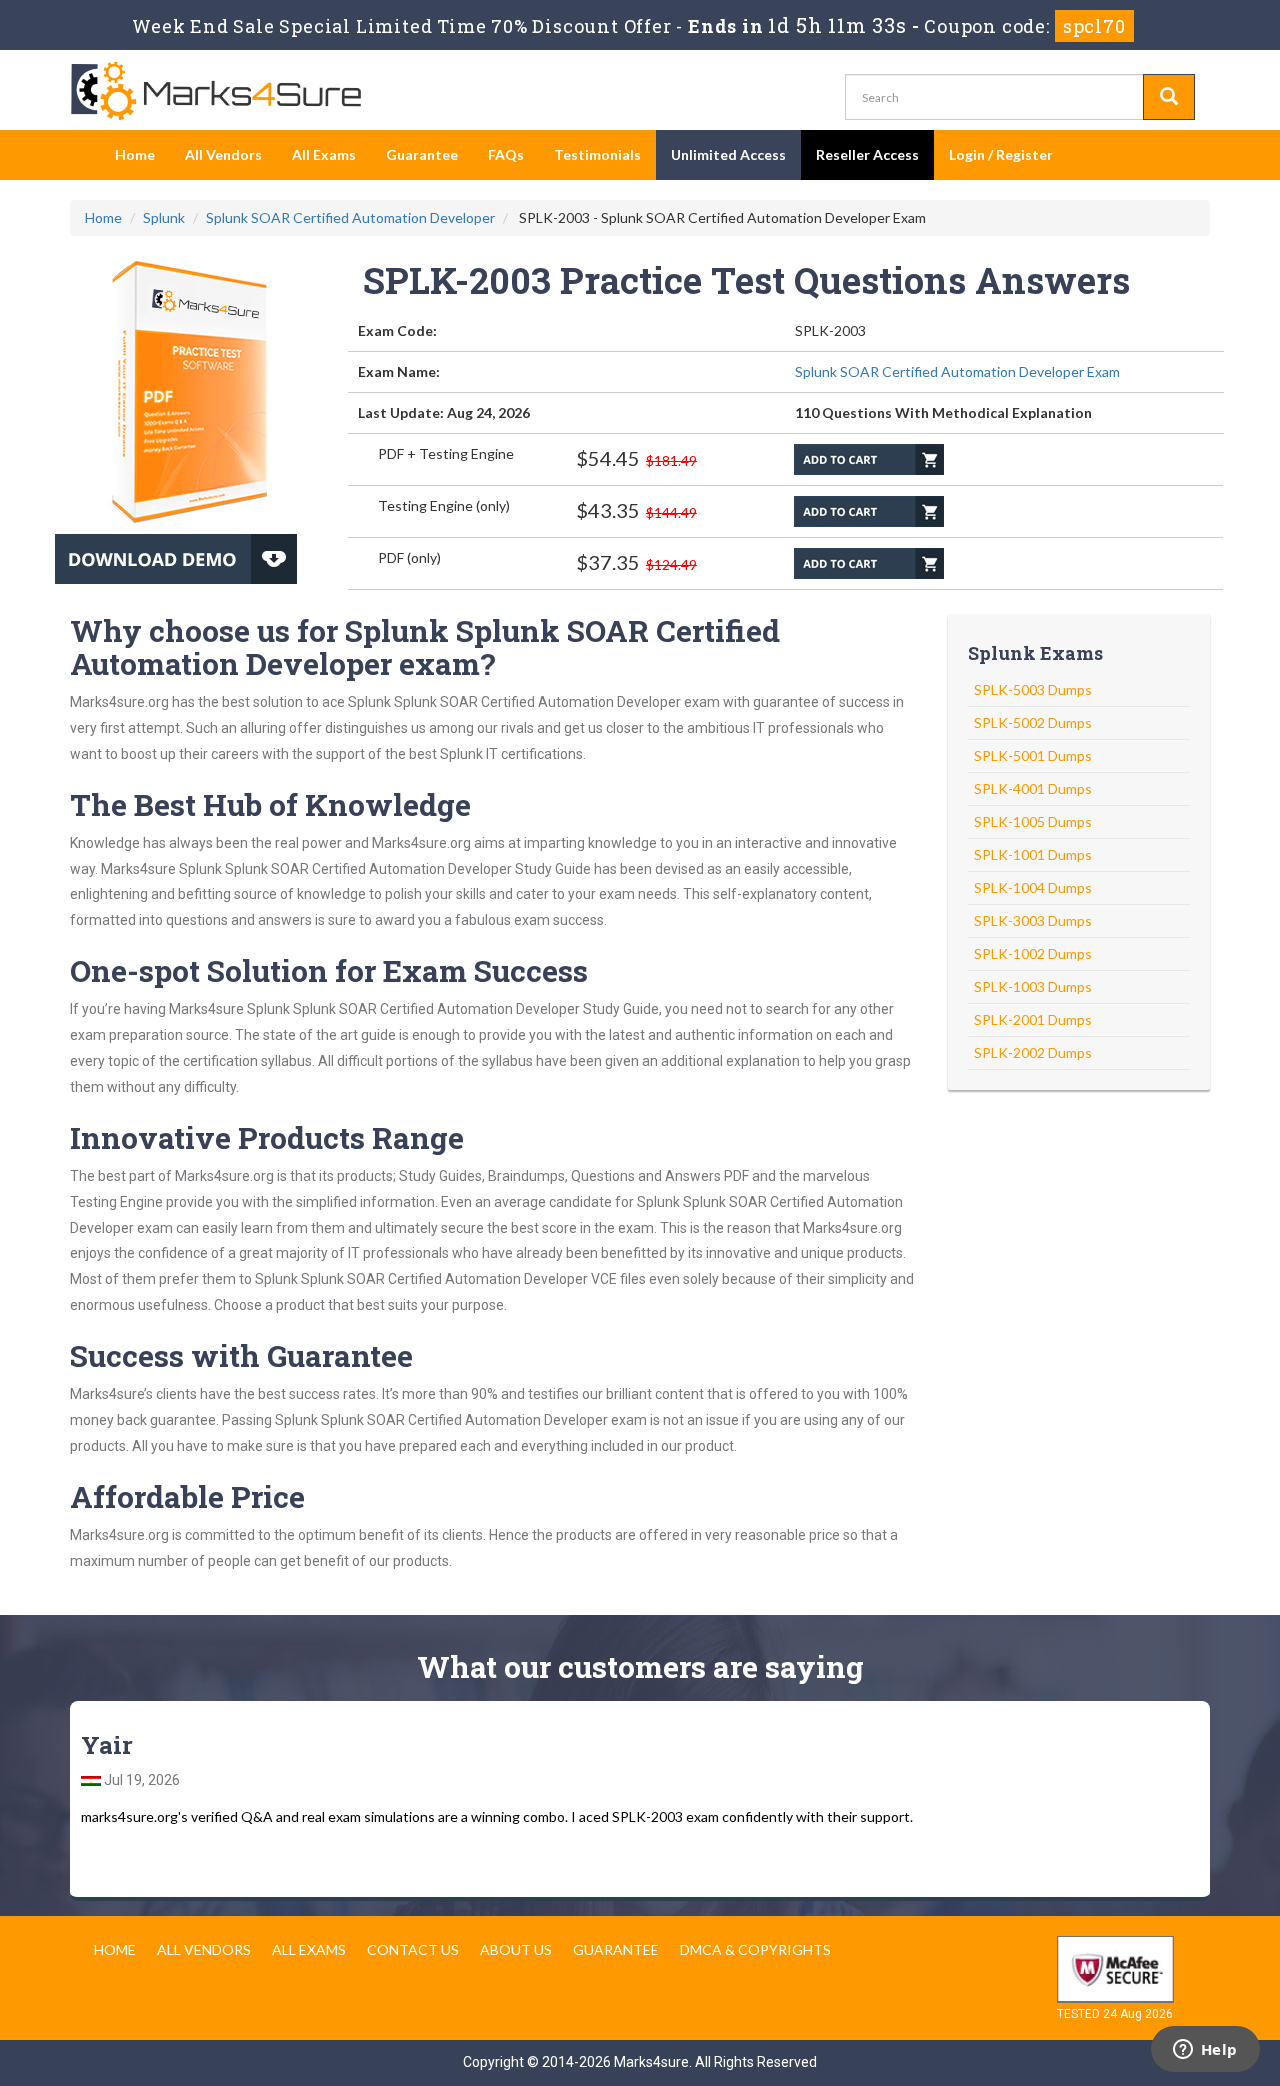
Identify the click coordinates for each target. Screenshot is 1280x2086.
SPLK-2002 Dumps (1033, 1052)
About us (516, 1949)
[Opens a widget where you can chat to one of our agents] (1205, 2051)
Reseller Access (867, 154)
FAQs (506, 154)
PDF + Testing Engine (446, 453)
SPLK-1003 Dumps (1033, 986)
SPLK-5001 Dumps (1033, 755)
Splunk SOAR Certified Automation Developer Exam (957, 371)
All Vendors (223, 154)
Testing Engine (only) (444, 505)
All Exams (324, 154)
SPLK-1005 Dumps (1033, 821)
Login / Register (1001, 154)
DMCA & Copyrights (755, 1949)
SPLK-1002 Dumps (1033, 953)
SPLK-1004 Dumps (1033, 887)
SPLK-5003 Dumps (1033, 689)
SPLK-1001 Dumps (1033, 854)
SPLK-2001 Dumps (1033, 1019)
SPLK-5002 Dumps (1033, 722)
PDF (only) (409, 557)
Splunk (164, 217)
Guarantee (422, 154)
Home (135, 154)
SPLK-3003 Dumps (1033, 920)
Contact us (413, 1949)
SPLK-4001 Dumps (1033, 788)
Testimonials (597, 154)
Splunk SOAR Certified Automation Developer (350, 217)
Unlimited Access (728, 154)
